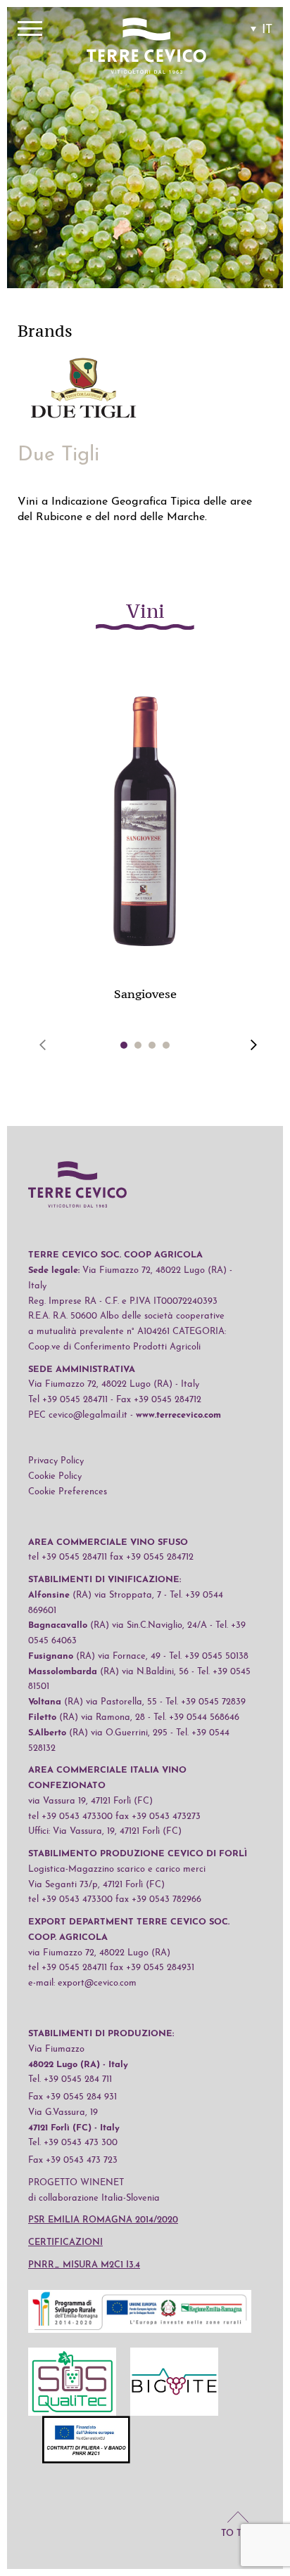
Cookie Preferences (68, 1492)
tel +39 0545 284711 (68, 1557)
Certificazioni (65, 2242)
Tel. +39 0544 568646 (196, 1717)
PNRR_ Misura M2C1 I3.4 (84, 2265)
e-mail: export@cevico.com (82, 1983)
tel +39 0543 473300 (70, 1817)
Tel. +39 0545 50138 (209, 1656)
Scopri (145, 844)
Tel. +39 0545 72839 (206, 1702)
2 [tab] (138, 1045)
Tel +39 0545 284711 (68, 1400)
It (267, 30)
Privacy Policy (56, 1461)
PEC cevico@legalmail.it (78, 1415)
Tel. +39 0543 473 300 (73, 2143)
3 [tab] (152, 1045)
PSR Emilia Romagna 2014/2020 (103, 2220)
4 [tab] (166, 1045)
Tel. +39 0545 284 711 (70, 2079)
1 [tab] (124, 1045)
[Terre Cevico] (146, 48)
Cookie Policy (55, 1476)
